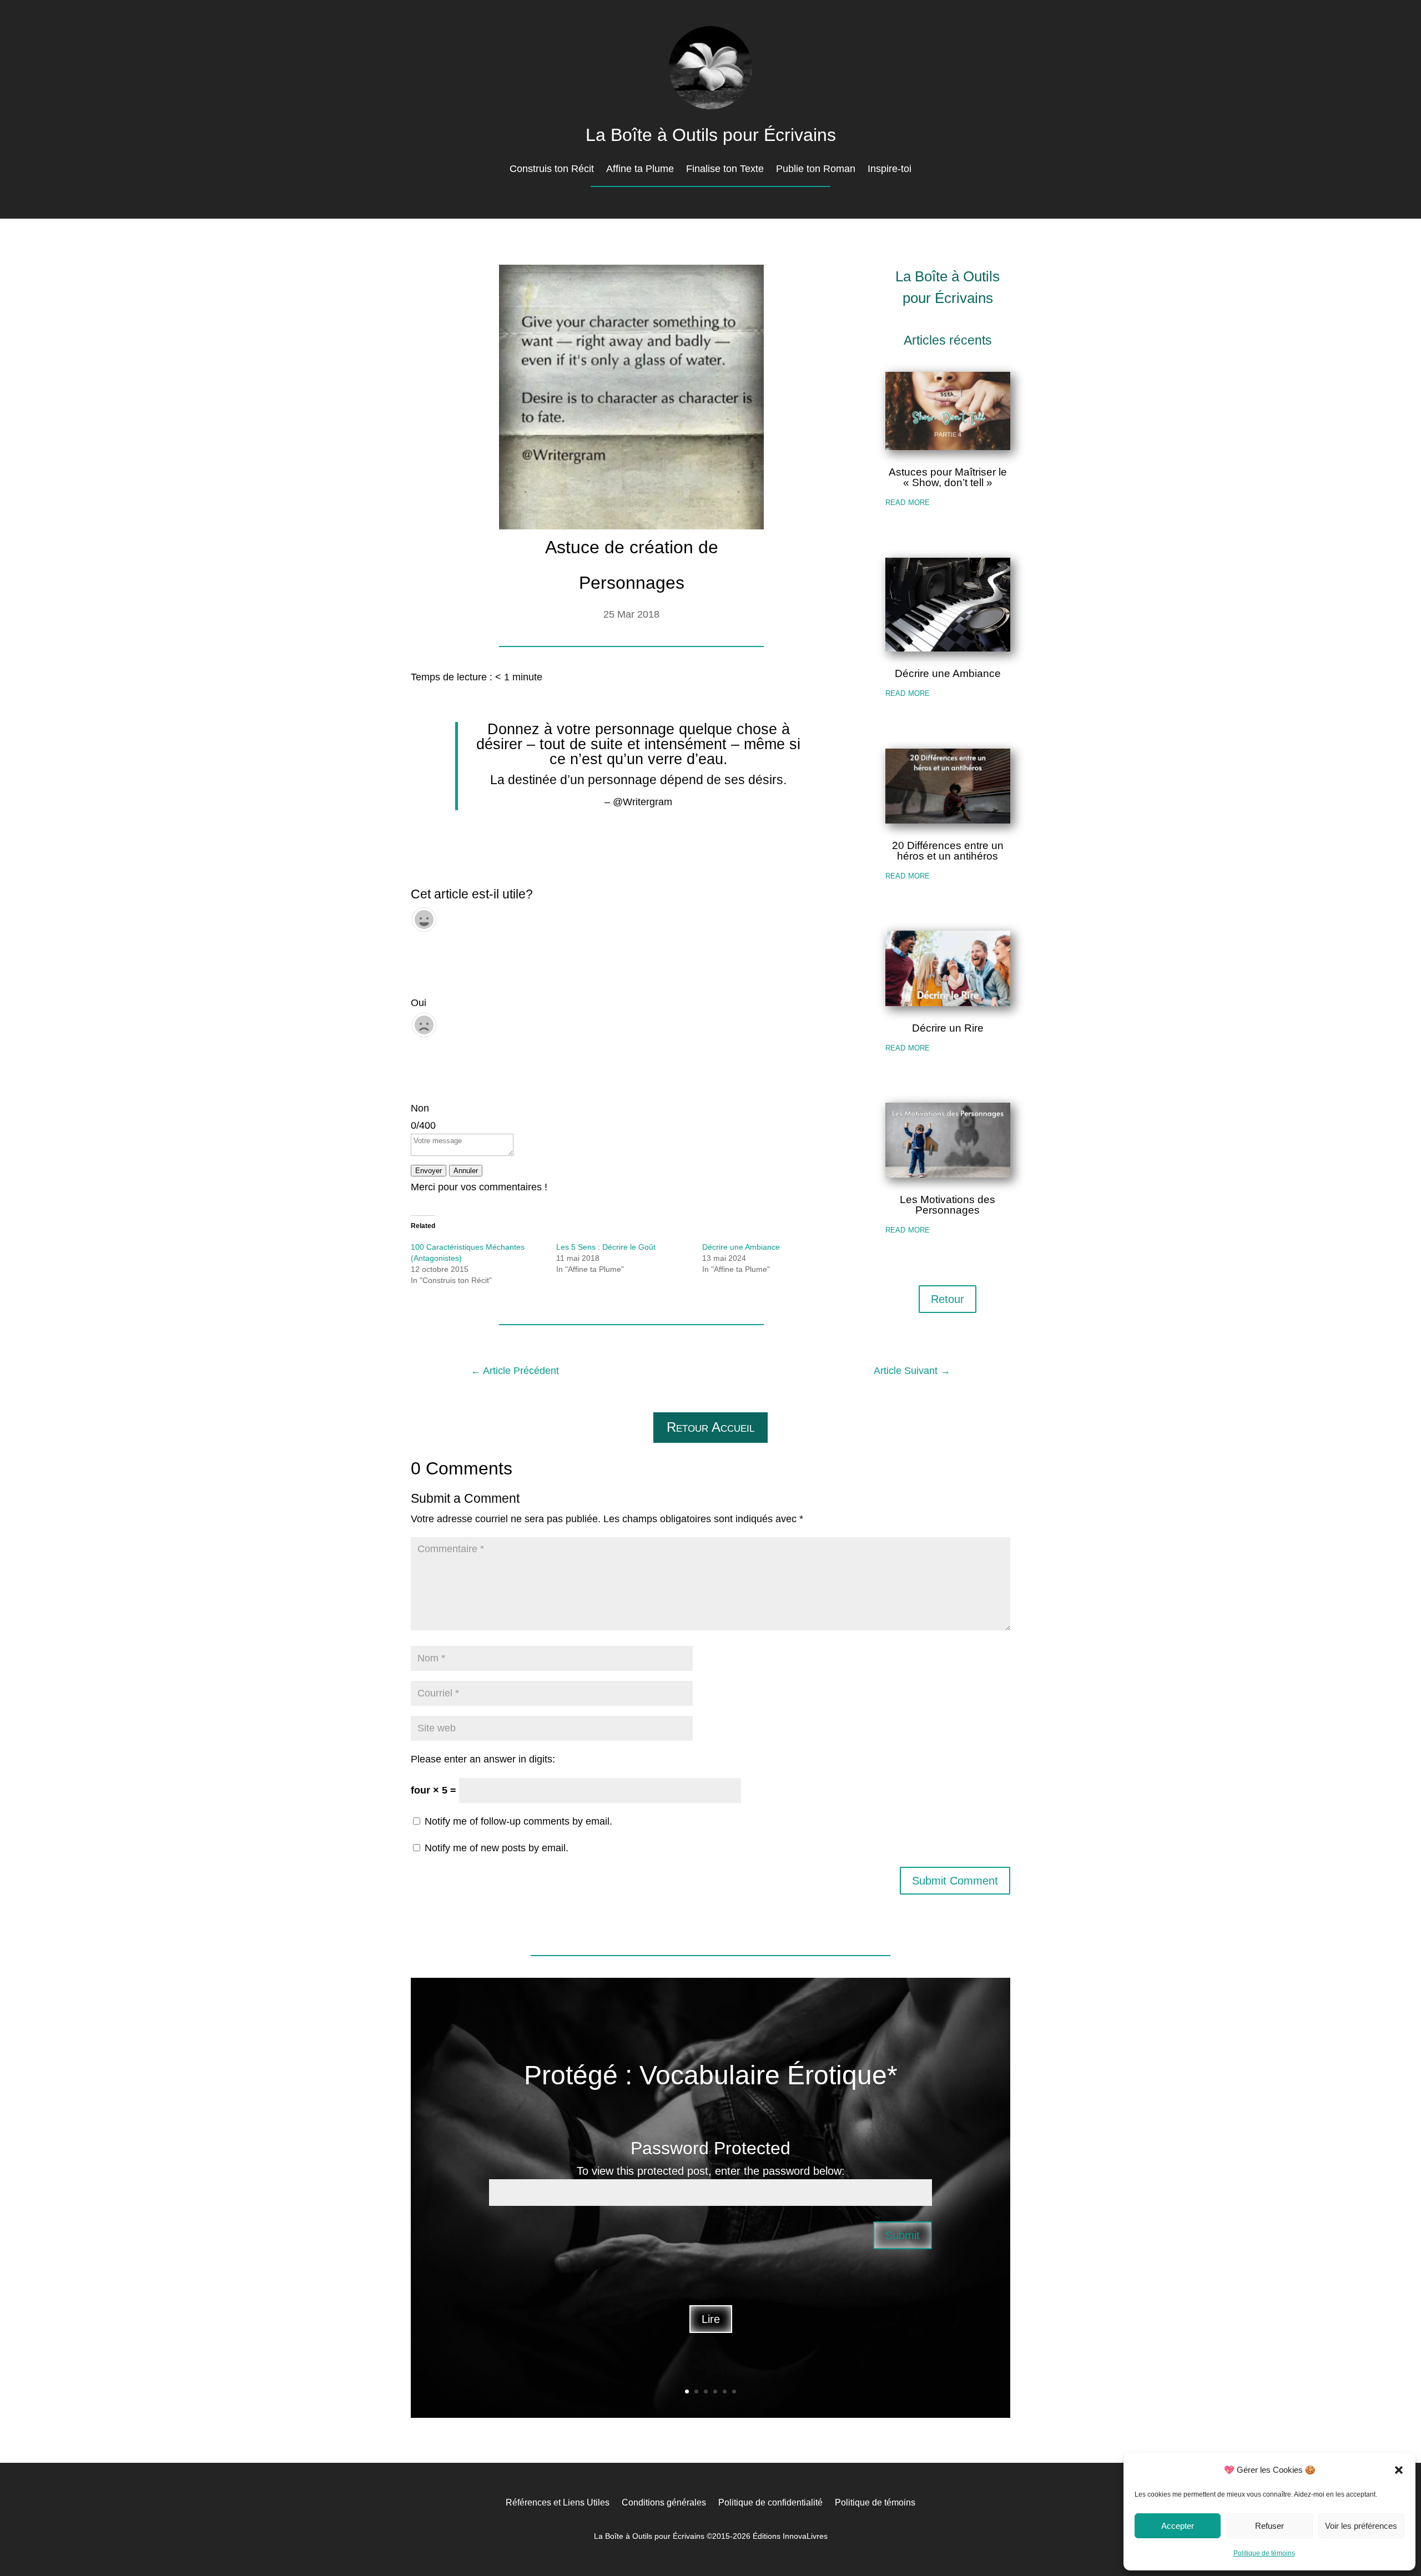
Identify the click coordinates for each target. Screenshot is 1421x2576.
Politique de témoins (1264, 2553)
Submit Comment (955, 1881)
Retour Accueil (710, 1427)
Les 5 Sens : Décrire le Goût (606, 1247)
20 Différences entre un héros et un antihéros (948, 851)
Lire (711, 2320)
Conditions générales (664, 2502)
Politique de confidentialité (770, 2502)
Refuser (1269, 2526)
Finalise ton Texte (725, 170)
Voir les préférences (1361, 2526)
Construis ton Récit (552, 170)
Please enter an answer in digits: (483, 1759)
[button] (1399, 2470)
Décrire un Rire (948, 1028)
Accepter (1178, 2526)
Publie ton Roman (816, 170)
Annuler (466, 1171)
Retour (948, 1299)
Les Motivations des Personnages (948, 1205)
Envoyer (429, 1171)
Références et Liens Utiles (558, 2502)
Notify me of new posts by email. (497, 1848)
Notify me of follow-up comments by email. (518, 1821)
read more (908, 502)
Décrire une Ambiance (741, 1247)
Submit (903, 2236)
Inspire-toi (890, 170)
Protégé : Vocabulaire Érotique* (711, 2075)
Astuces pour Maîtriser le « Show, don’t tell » (948, 477)
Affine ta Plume (640, 170)
